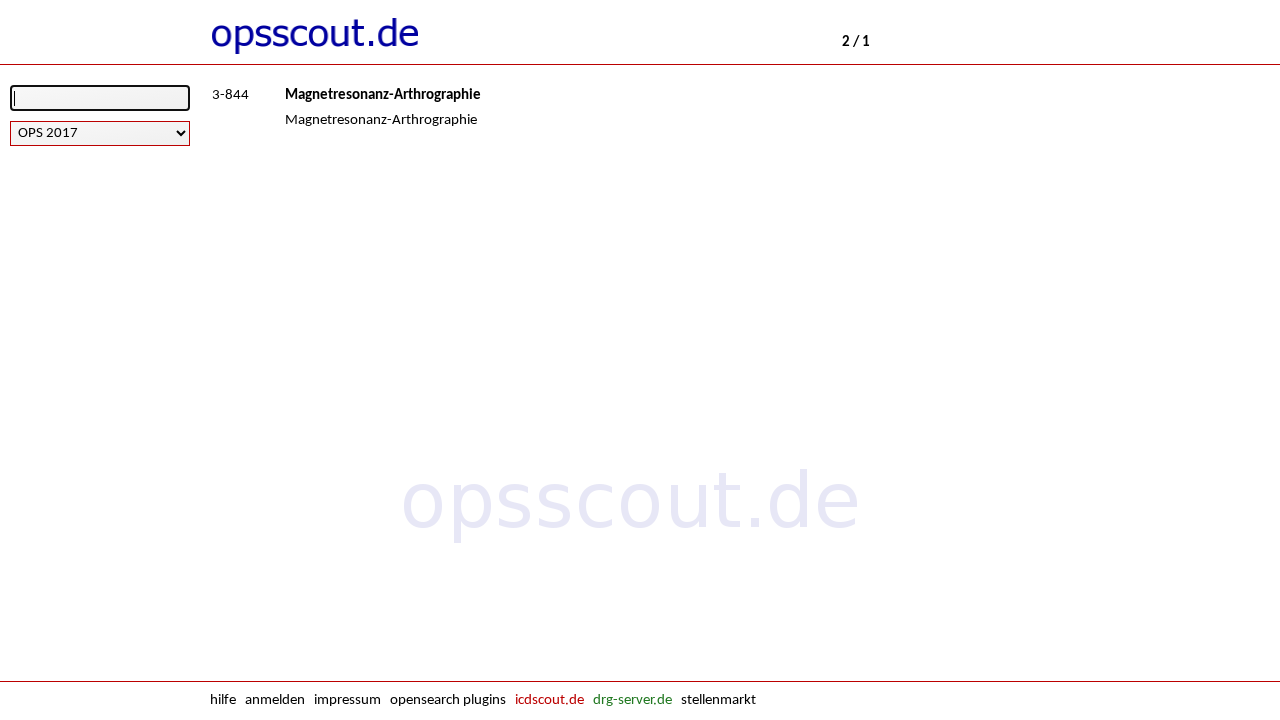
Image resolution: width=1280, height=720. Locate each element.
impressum (347, 700)
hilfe (223, 700)
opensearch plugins (448, 700)
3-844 (230, 95)
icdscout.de (549, 700)
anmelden (275, 700)
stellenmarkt (718, 700)
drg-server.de (632, 700)
